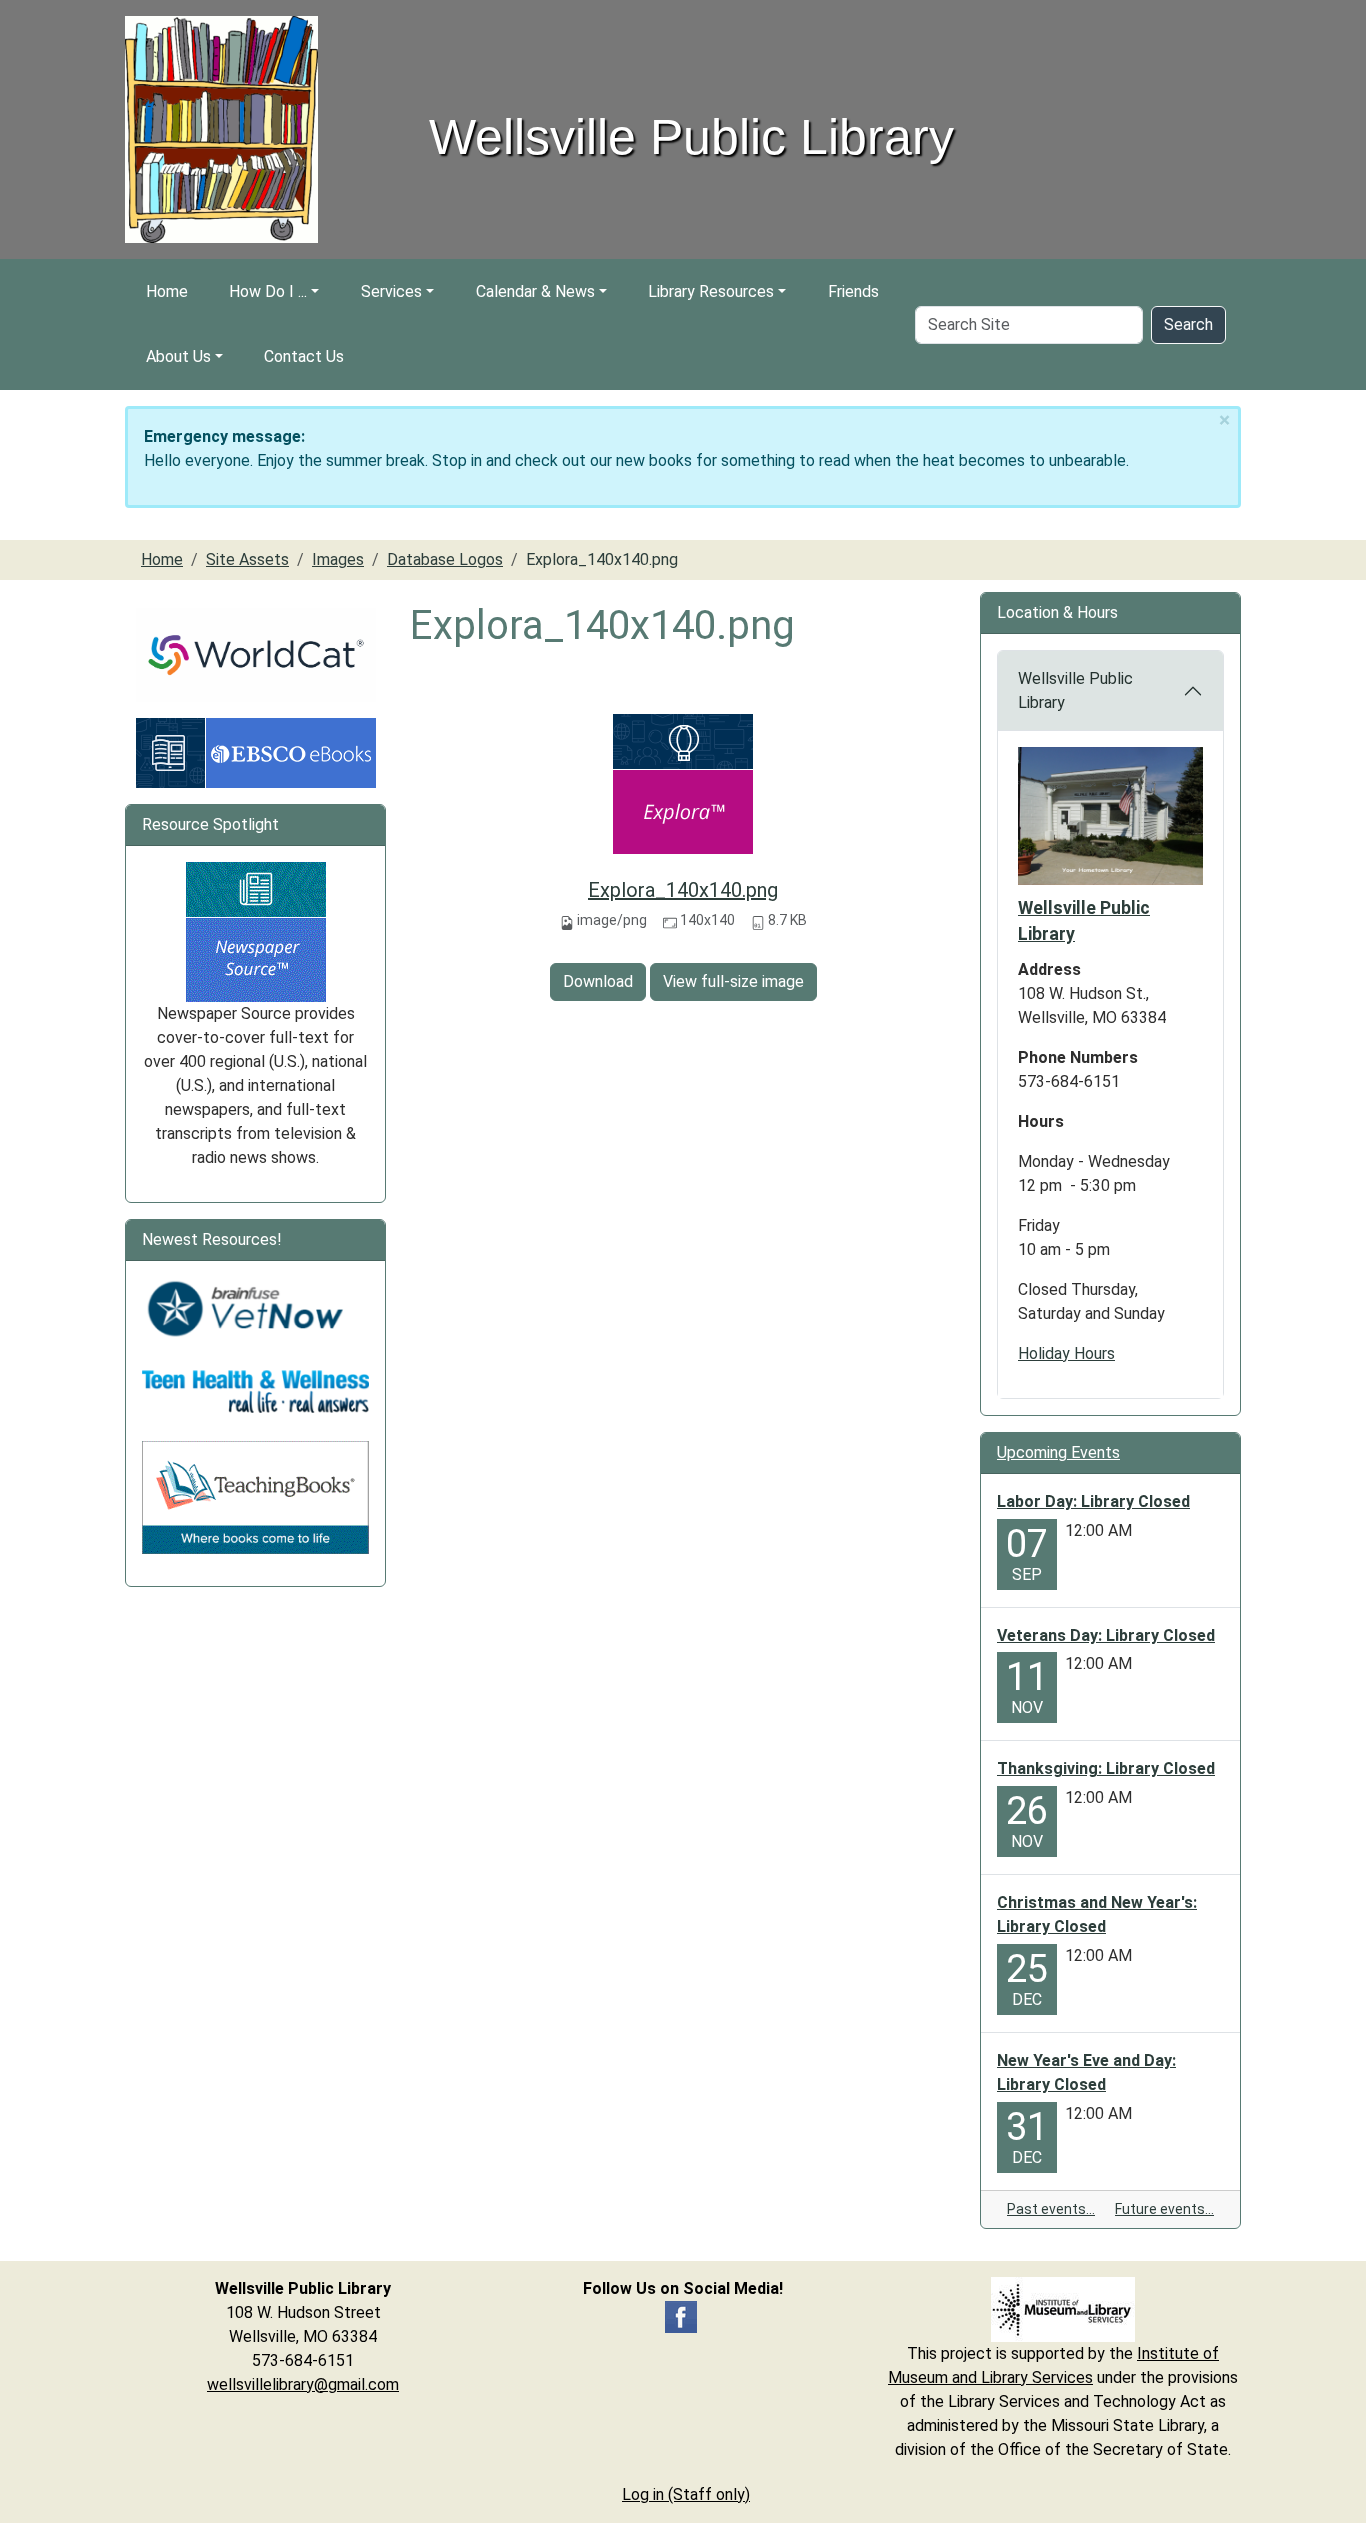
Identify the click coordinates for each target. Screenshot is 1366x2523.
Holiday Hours (1066, 1353)
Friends (853, 291)
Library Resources (711, 291)
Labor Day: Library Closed (1093, 1501)
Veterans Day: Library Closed (1106, 1635)
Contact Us (304, 356)
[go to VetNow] (255, 1308)
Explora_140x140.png (683, 890)
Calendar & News (535, 291)
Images (338, 559)
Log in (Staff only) (686, 2494)
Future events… (1164, 2209)
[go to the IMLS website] (1063, 2309)
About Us (178, 356)
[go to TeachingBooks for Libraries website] (255, 1496)
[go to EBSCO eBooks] (256, 751)
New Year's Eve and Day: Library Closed (1086, 2072)
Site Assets (247, 559)
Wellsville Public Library (1075, 690)
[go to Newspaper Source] (256, 930)
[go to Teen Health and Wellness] (255, 1390)
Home (167, 291)
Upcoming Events (1058, 1452)
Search (1188, 324)
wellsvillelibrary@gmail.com (303, 2384)
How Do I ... (268, 291)
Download (598, 981)
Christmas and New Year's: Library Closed (1097, 1914)
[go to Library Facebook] (681, 2315)
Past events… (1051, 2209)
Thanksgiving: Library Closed (1106, 1768)
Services (391, 291)
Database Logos (445, 559)
